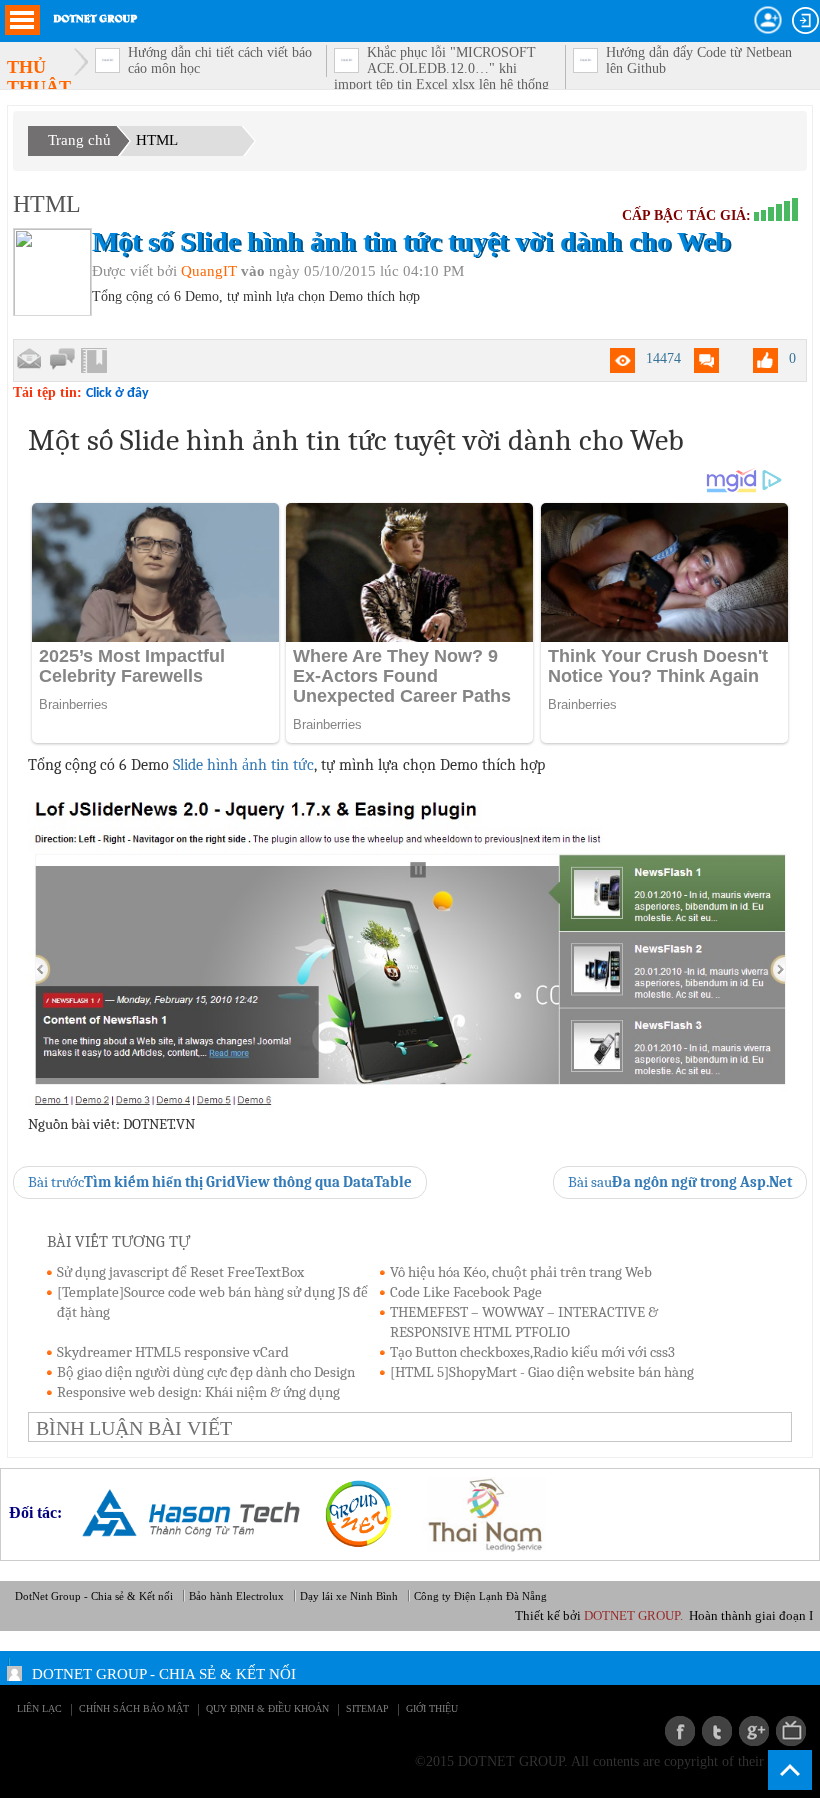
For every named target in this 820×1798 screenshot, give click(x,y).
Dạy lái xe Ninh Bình (349, 1596)
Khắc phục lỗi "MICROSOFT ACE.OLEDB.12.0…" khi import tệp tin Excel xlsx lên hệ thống (441, 68)
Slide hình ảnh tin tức (243, 765)
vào (253, 271)
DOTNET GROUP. (664, 1615)
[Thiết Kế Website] (350, 1512)
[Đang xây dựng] (62, 360)
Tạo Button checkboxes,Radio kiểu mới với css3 (532, 1352)
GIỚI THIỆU (432, 1708)
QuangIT (209, 271)
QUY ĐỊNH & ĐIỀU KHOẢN (267, 1708)
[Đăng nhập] (806, 21)
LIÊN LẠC (39, 1708)
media (791, 1731)
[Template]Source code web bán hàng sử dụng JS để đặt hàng (212, 1302)
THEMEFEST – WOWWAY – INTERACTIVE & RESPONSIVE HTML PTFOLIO (524, 1322)
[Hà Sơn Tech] (183, 1512)
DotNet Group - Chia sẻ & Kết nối (94, 1596)
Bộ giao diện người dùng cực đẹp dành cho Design (206, 1372)
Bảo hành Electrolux (236, 1596)
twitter (717, 1731)
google (754, 1731)
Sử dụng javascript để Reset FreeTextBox (180, 1272)
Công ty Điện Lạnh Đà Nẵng (480, 1596)
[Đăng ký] (768, 20)
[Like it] (765, 360)
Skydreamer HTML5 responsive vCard (173, 1352)
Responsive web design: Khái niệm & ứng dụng (198, 1392)
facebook (680, 1731)
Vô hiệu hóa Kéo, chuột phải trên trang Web (521, 1272)
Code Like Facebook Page (466, 1292)
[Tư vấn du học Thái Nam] (477, 1512)
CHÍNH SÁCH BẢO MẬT (134, 1708)
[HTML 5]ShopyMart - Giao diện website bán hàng (542, 1372)
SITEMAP (367, 1708)
